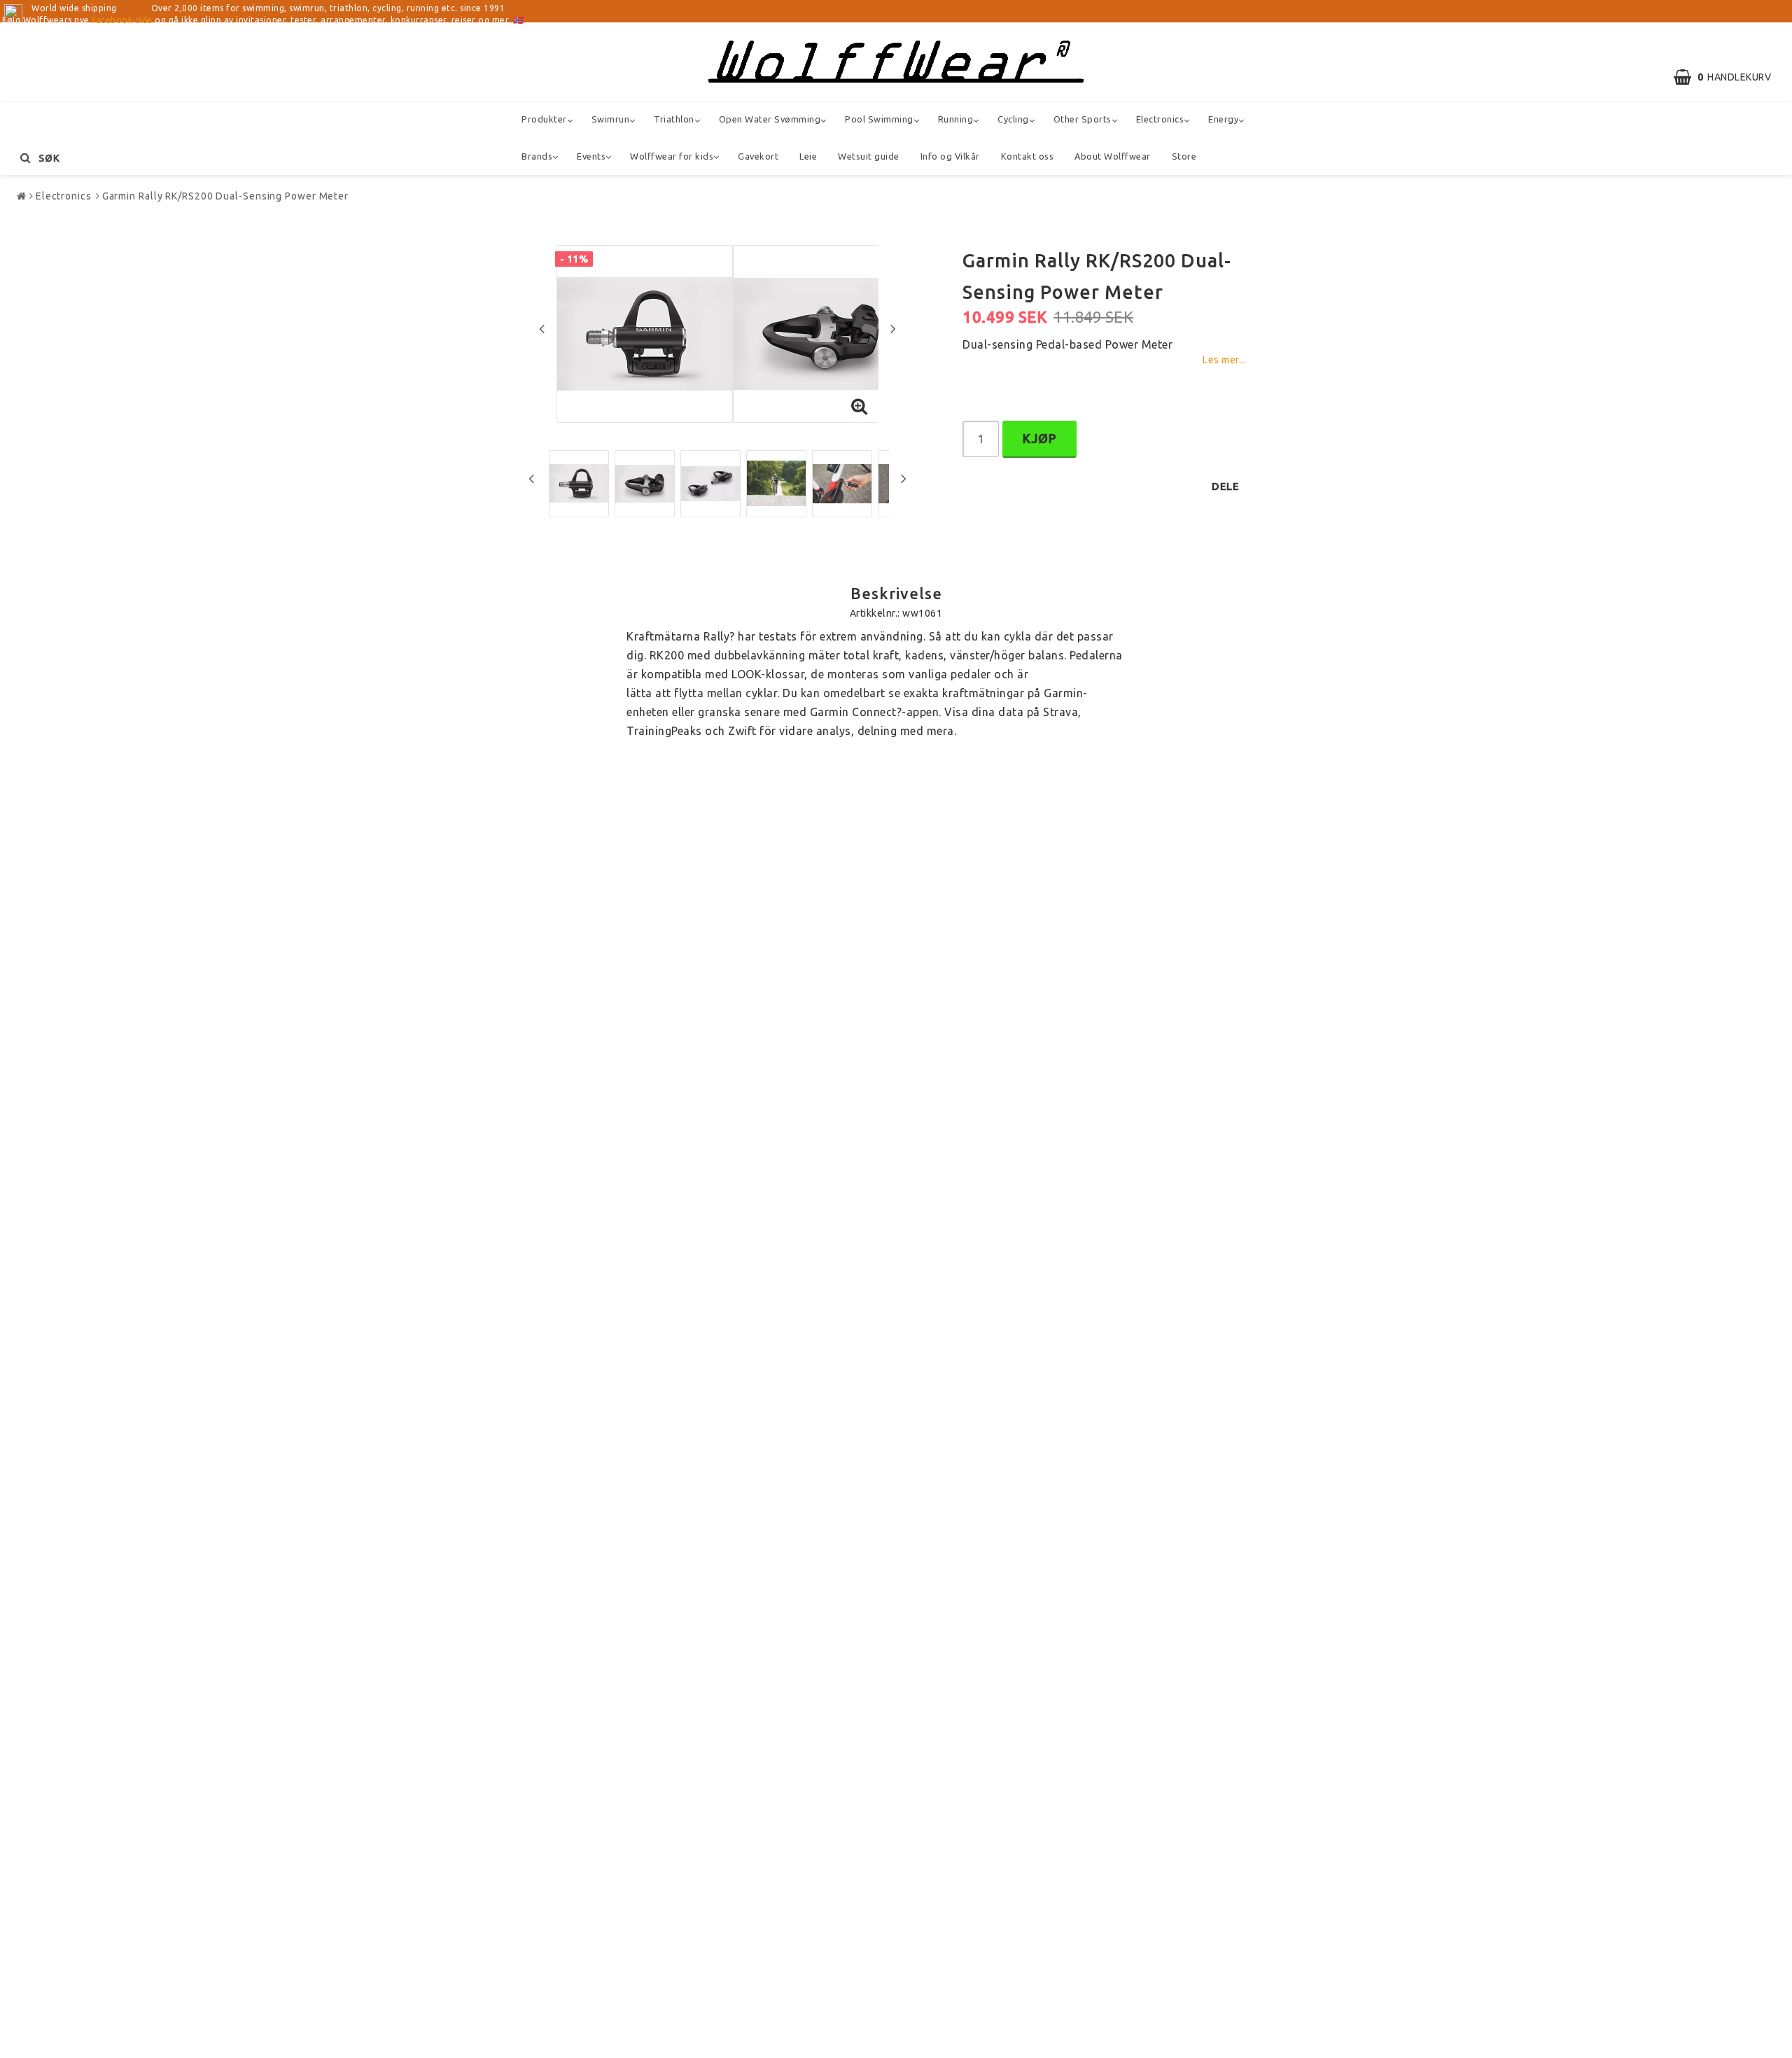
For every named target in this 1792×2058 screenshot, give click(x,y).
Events (591, 156)
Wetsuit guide (869, 156)
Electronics (1160, 119)
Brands (537, 156)
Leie (808, 156)
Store (1184, 156)
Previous (542, 328)
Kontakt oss (1028, 156)
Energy (1223, 119)
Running (956, 119)
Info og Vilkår (950, 156)
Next (893, 328)
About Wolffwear (1113, 156)
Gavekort (758, 156)
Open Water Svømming (770, 119)
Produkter (544, 119)
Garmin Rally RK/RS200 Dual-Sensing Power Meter (225, 196)
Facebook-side (122, 20)
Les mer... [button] (1224, 360)
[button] (1729, 77)
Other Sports (1083, 119)
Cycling (1013, 119)
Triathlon (674, 119)
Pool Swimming (879, 119)
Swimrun (611, 119)
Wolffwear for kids (672, 156)
